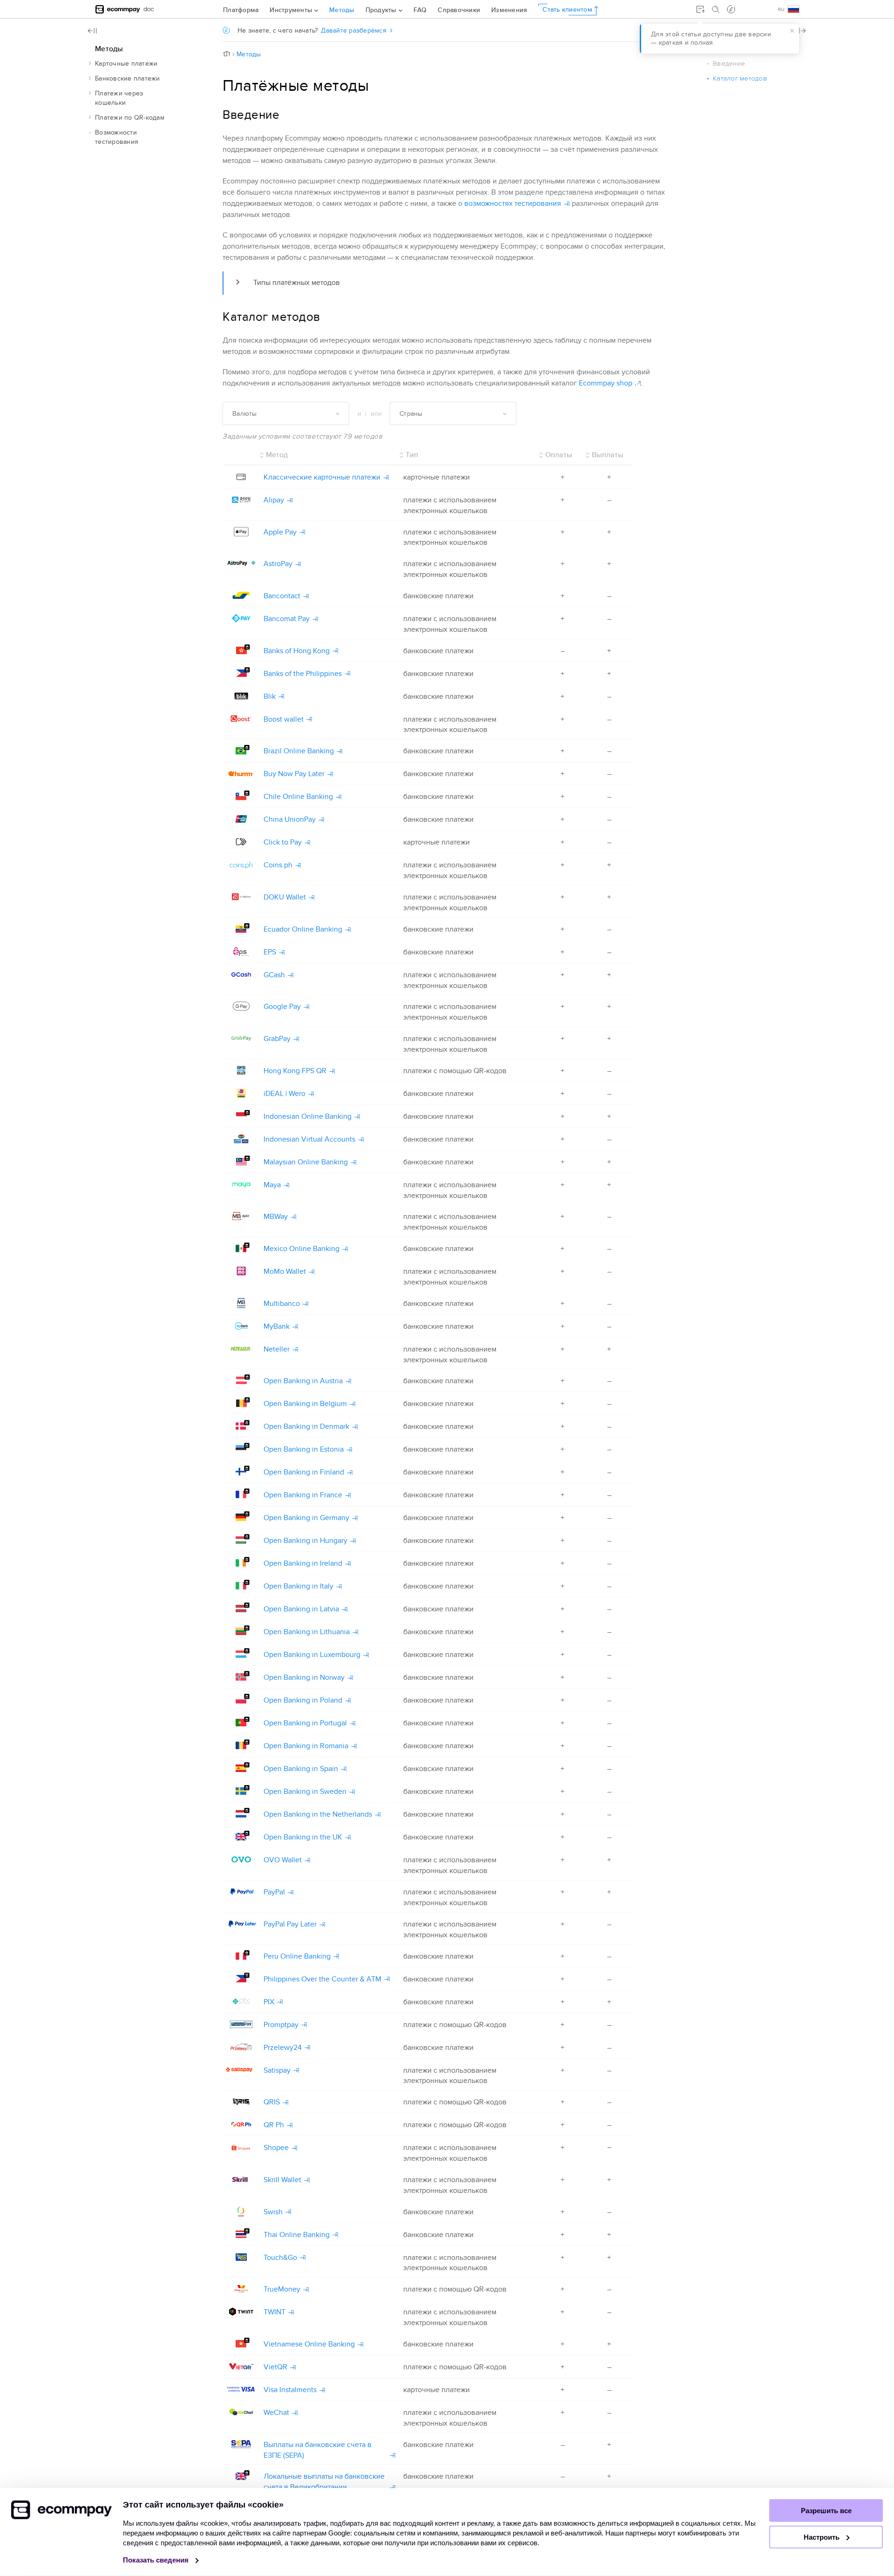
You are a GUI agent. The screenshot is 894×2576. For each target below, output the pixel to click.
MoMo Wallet (285, 1271)
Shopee (276, 2148)
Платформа (241, 10)
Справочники (459, 10)
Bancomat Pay (287, 619)
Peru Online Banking (297, 1956)
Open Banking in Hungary (305, 1541)
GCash (274, 975)
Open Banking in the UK (303, 1837)
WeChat (276, 2413)
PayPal (274, 1892)
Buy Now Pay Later (294, 774)
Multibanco (282, 1304)
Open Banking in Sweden (305, 1792)
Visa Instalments (290, 2390)
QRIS (272, 2102)
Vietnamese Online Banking (309, 2344)
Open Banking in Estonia (304, 1449)
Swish (273, 2212)
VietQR (275, 2367)
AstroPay (278, 564)
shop (606, 383)
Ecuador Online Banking (303, 929)
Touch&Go (280, 2258)
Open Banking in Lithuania (307, 1632)
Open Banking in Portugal (305, 1723)
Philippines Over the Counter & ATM (322, 1979)
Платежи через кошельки (119, 98)
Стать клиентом (567, 9)
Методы (342, 10)
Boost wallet (284, 719)
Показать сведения (157, 2560)
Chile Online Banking (298, 797)
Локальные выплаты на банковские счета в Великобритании (324, 2482)
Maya (272, 1185)
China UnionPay (290, 819)
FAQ (420, 10)
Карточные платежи (126, 64)
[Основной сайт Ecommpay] (118, 9)
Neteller (277, 1349)
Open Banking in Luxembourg (312, 1655)
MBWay (276, 1217)
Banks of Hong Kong (297, 651)
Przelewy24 (283, 2048)
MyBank (277, 1326)
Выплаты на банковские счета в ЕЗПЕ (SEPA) (318, 2450)
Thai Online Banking (297, 2235)
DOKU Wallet (285, 897)
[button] (90, 63)
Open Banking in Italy (298, 1586)
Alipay (274, 500)
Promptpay (281, 2025)
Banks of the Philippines (303, 674)
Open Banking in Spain (301, 1769)
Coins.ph (278, 865)
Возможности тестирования (117, 137)
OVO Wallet (283, 1860)
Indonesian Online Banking (308, 1116)
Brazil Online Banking (299, 751)
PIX (269, 2002)
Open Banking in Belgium (305, 1404)
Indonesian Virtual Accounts (309, 1139)
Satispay (277, 2070)
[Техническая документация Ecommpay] (149, 9)
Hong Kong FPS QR (295, 1071)
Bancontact (282, 596)
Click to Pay (283, 842)
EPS (270, 952)
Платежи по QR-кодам (130, 118)
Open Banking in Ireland (303, 1563)
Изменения (509, 10)
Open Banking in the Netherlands (318, 1814)
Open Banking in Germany (306, 1518)
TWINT (274, 2312)
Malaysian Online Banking (306, 1162)
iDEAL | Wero (284, 1094)
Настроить (823, 2537)
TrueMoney (282, 2289)
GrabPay (277, 1039)
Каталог (740, 78)
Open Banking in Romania (306, 1746)
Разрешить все (826, 2511)
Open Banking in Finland (304, 1472)
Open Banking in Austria (303, 1381)
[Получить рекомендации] (731, 9)
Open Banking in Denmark (306, 1427)
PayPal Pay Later (290, 1924)
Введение (729, 64)
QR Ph (274, 2125)
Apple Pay (280, 532)
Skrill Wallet (282, 2180)
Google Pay (282, 1007)
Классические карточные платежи (322, 477)
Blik (270, 696)
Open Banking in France (303, 1495)
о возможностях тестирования (510, 203)
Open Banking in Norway (304, 1677)
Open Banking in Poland (303, 1700)
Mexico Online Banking (301, 1249)
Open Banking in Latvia (301, 1609)
